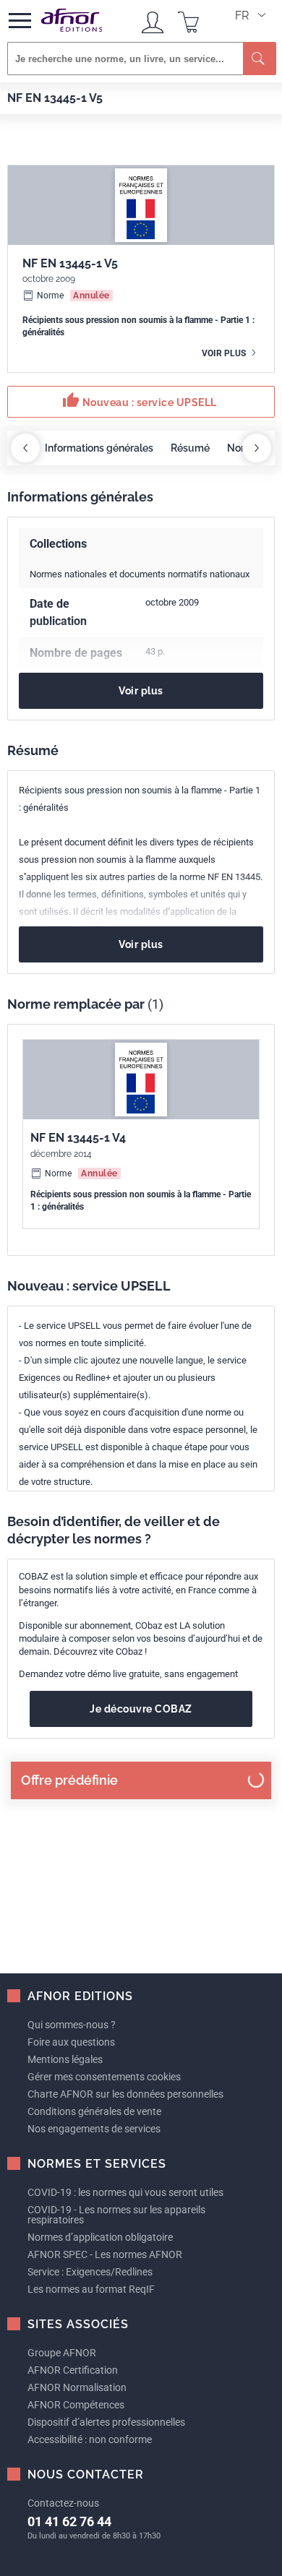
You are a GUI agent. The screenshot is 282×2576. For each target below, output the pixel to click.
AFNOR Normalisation (77, 2387)
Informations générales (99, 448)
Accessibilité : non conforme (90, 2439)
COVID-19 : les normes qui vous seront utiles (125, 2192)
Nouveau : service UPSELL (140, 400)
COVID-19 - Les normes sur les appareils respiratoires (116, 2215)
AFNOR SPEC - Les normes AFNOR (105, 2254)
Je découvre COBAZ (141, 1709)
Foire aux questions (71, 2042)
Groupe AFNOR (62, 2353)
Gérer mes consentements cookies (104, 2077)
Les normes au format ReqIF (91, 2289)
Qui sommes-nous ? (72, 2025)
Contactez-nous (63, 2503)
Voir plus (225, 353)
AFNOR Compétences (76, 2405)
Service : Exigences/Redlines (90, 2272)
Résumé (190, 448)
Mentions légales (65, 2059)
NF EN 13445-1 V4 (78, 1138)
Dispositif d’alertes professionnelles (106, 2422)
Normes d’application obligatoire (100, 2237)
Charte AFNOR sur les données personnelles (125, 2094)
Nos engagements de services (94, 2129)
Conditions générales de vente (94, 2111)
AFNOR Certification (73, 2370)
